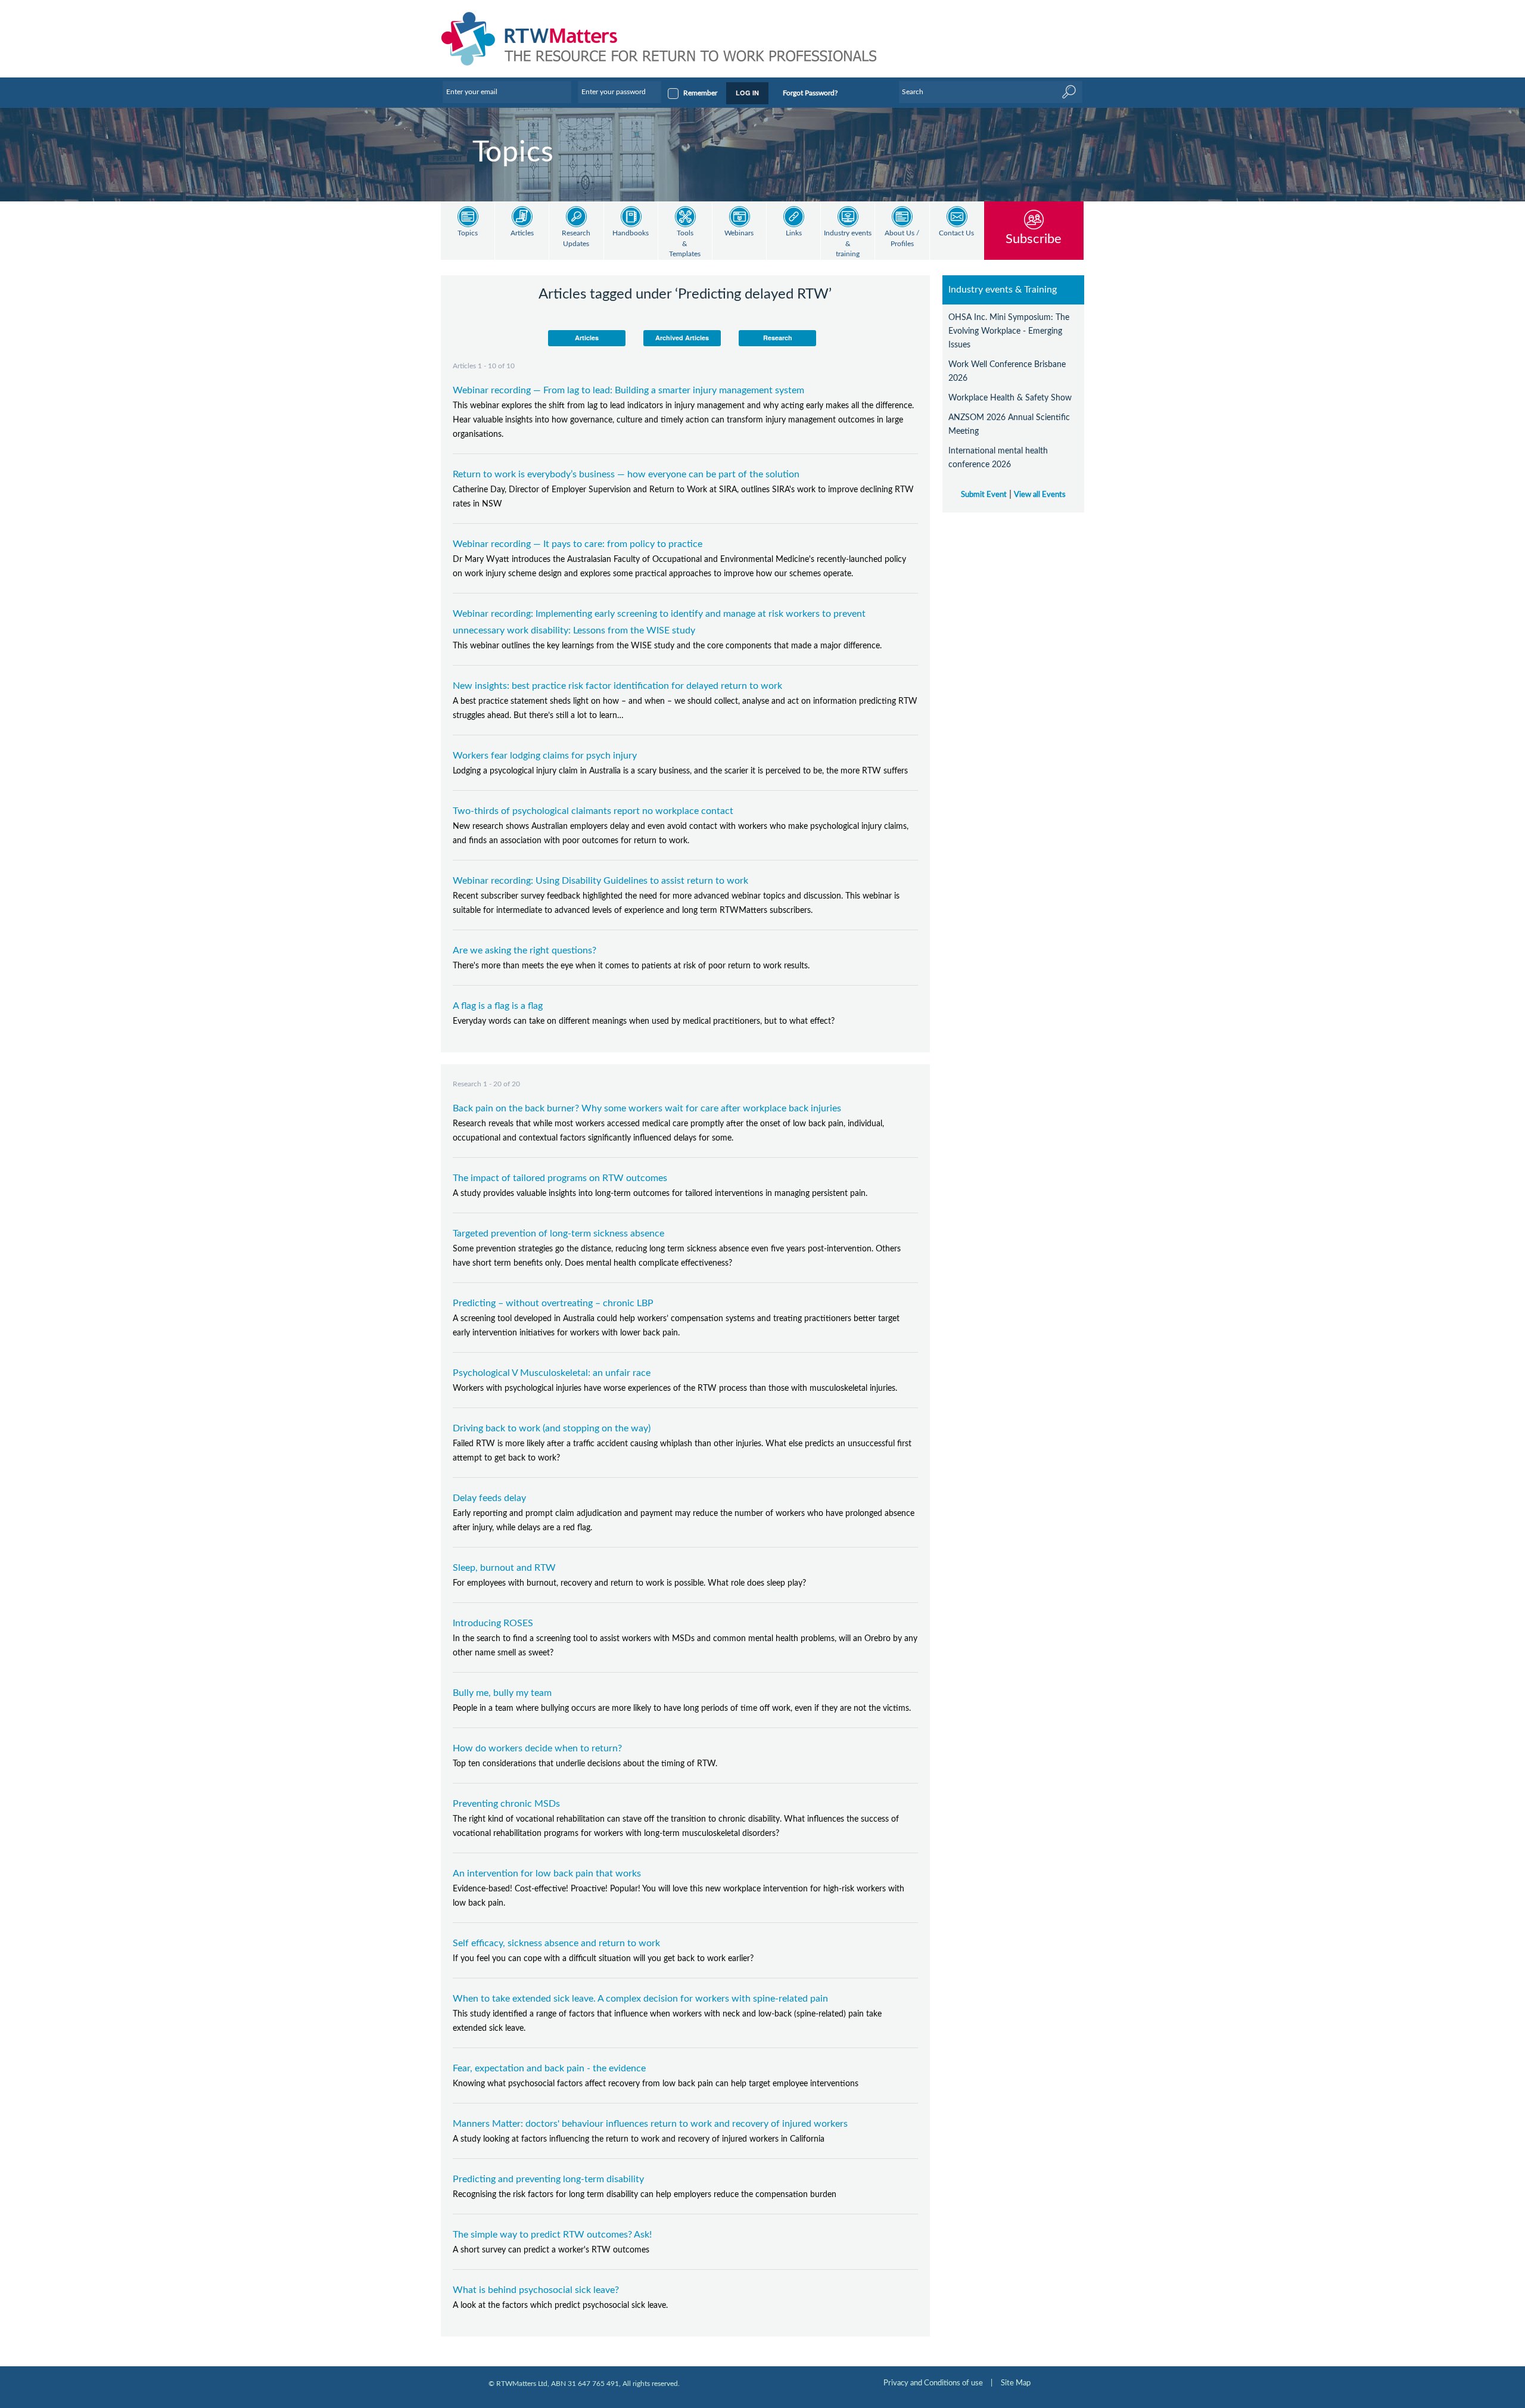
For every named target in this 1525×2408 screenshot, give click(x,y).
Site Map (1016, 2383)
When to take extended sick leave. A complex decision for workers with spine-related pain (640, 1999)
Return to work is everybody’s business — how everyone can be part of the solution (626, 474)
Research (778, 338)
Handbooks (631, 233)
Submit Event (984, 495)
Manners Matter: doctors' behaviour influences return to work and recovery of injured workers (650, 2124)
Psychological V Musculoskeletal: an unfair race (552, 1373)
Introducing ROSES (493, 1623)
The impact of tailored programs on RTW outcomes (560, 1178)
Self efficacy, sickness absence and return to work (556, 1943)
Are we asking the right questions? (525, 950)
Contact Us (956, 233)
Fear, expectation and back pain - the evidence (549, 2068)
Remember (700, 93)
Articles (522, 233)
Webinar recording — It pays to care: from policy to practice (578, 544)
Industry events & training (848, 244)
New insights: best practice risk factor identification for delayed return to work (617, 686)
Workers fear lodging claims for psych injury (545, 756)
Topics (468, 233)
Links (794, 233)
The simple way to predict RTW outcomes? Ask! (552, 2235)
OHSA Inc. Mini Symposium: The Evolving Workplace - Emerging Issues (1009, 331)
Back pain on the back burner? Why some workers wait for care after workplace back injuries (647, 1108)
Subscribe (1034, 239)
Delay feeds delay (489, 1498)
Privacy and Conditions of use (933, 2383)
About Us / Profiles (902, 239)
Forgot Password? (810, 93)
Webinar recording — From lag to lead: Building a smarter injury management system (628, 390)
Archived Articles (682, 338)
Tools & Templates (685, 244)
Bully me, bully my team (502, 1693)
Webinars (739, 233)
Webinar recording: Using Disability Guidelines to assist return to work (600, 881)
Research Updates (576, 239)
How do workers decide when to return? (537, 1748)
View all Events (1040, 495)
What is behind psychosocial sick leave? (536, 2290)
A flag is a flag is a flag (498, 1006)
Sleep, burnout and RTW (504, 1568)
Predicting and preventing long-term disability (548, 2179)
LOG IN (747, 93)
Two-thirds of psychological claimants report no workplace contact (593, 811)
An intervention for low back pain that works (547, 1873)
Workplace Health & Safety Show (1010, 398)
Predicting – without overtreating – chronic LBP (553, 1303)
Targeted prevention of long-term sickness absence (558, 1233)
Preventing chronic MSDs (506, 1804)
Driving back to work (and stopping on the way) (552, 1428)
